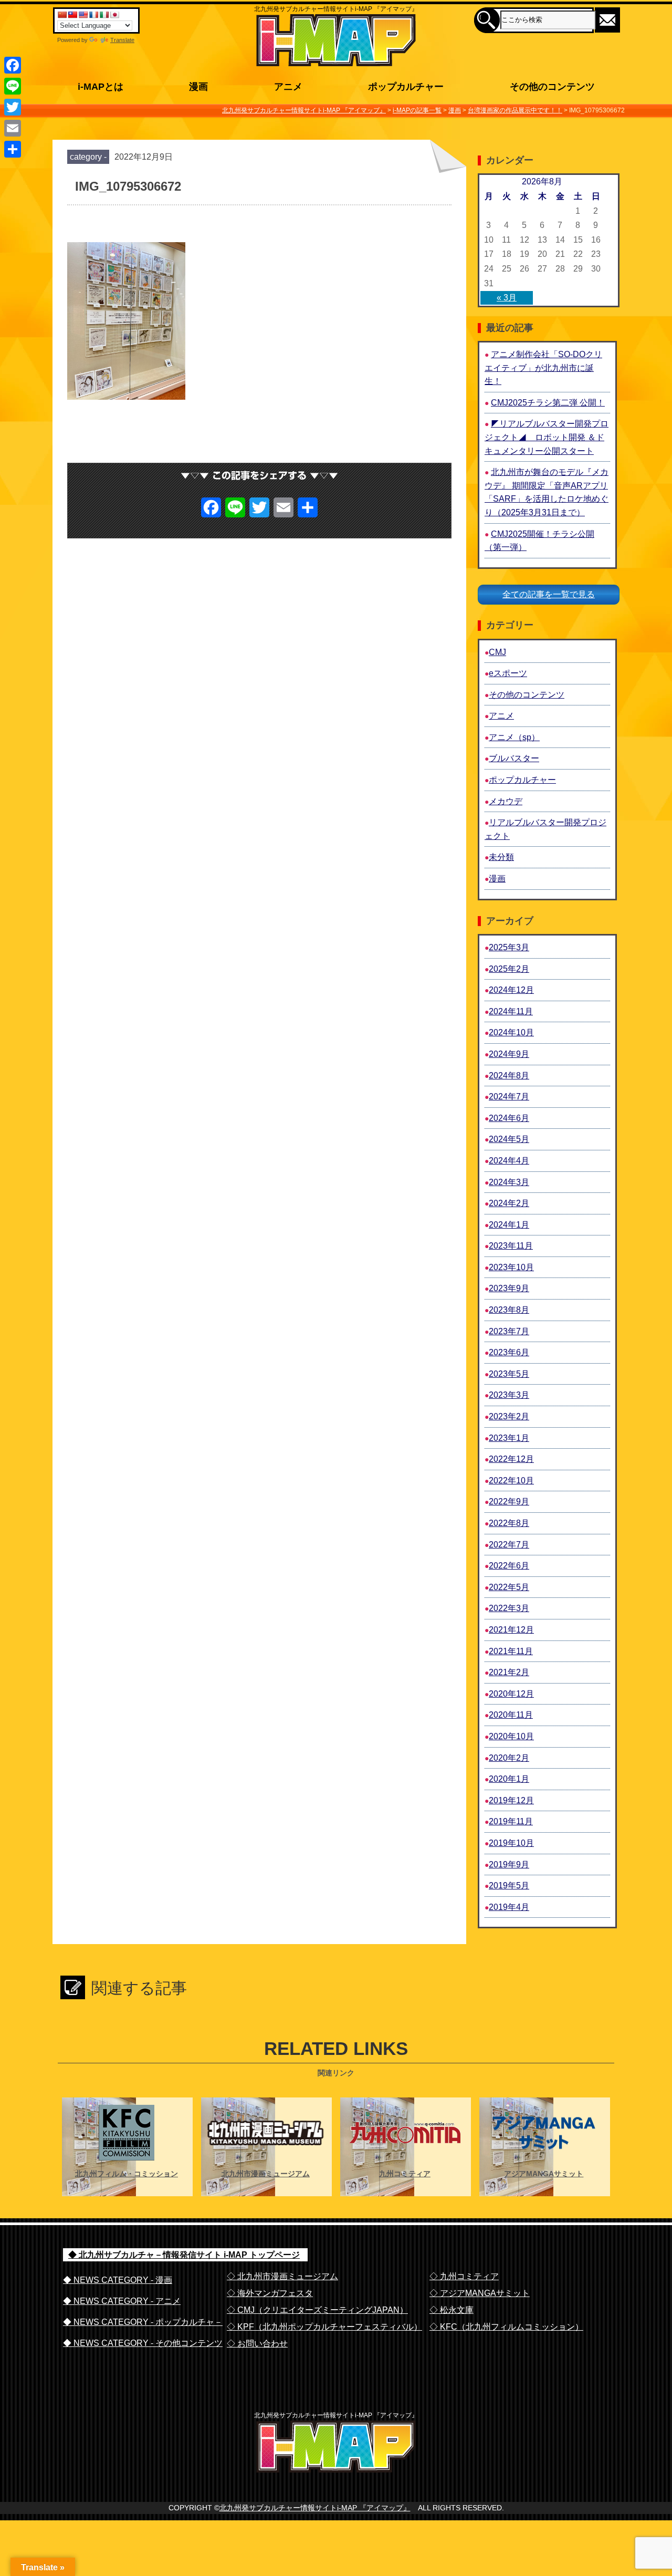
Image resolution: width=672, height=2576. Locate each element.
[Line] (13, 86)
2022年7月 (509, 1545)
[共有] (13, 149)
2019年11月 (511, 1821)
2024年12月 (511, 990)
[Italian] (104, 15)
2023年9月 (509, 1288)
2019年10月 (511, 1843)
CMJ (497, 652)
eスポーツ (508, 673)
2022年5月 (509, 1587)
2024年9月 (509, 1054)
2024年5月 (509, 1139)
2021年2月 (509, 1672)
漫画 (497, 879)
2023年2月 (509, 1416)
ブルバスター (514, 758)
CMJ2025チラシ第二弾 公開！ (548, 403)
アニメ (501, 716)
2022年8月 (509, 1523)
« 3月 (507, 298)
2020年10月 (511, 1736)
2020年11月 (511, 1715)
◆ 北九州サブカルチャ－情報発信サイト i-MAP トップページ (184, 2255)
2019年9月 (509, 1865)
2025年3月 (509, 947)
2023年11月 (511, 1246)
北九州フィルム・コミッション (127, 2174)
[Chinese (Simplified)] (62, 15)
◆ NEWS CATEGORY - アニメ (122, 2301)
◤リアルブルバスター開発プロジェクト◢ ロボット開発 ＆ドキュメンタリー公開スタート (547, 437)
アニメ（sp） (514, 737)
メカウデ (506, 801)
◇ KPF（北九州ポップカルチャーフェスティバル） (324, 2327)
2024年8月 (509, 1076)
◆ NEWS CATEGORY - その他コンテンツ (143, 2343)
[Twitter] (13, 107)
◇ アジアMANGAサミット (480, 2293)
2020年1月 (509, 1779)
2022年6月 (509, 1566)
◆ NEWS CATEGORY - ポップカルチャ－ (143, 2322)
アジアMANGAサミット (544, 2174)
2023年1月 (509, 1438)
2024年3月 (509, 1182)
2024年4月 (509, 1161)
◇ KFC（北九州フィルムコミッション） (506, 2327)
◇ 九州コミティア (464, 2276)
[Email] (13, 128)
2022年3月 (509, 1608)
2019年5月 (509, 1886)
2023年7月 (509, 1331)
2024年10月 (511, 1032)
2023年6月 (509, 1352)
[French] (93, 15)
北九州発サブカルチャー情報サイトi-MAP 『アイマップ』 (315, 2508)
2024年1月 (509, 1225)
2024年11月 (511, 1011)
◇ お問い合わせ (257, 2344)
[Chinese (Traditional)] (72, 15)
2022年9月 (509, 1502)
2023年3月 (509, 1395)
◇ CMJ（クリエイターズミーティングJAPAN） (317, 2310)
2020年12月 (511, 1694)
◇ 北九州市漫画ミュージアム (282, 2276)
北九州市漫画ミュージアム (266, 2174)
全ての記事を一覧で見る (549, 594)
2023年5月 (509, 1374)
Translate (122, 40)
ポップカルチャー (522, 780)
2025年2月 (509, 969)
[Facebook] (13, 65)
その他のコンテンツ (527, 695)
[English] (83, 15)
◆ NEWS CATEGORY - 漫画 (118, 2280)
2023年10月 (511, 1267)
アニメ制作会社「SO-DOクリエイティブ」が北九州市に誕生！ (543, 368)
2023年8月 (509, 1310)
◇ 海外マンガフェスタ (270, 2293)
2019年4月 (509, 1907)
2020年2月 (509, 1758)
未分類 (501, 857)
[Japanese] (114, 15)
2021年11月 (511, 1651)
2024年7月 (509, 1097)
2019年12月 (511, 1800)
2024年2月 (509, 1203)
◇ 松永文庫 (451, 2310)
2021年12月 (511, 1630)
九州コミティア (405, 2174)
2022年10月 (511, 1481)
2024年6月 (509, 1118)
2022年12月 (511, 1459)
